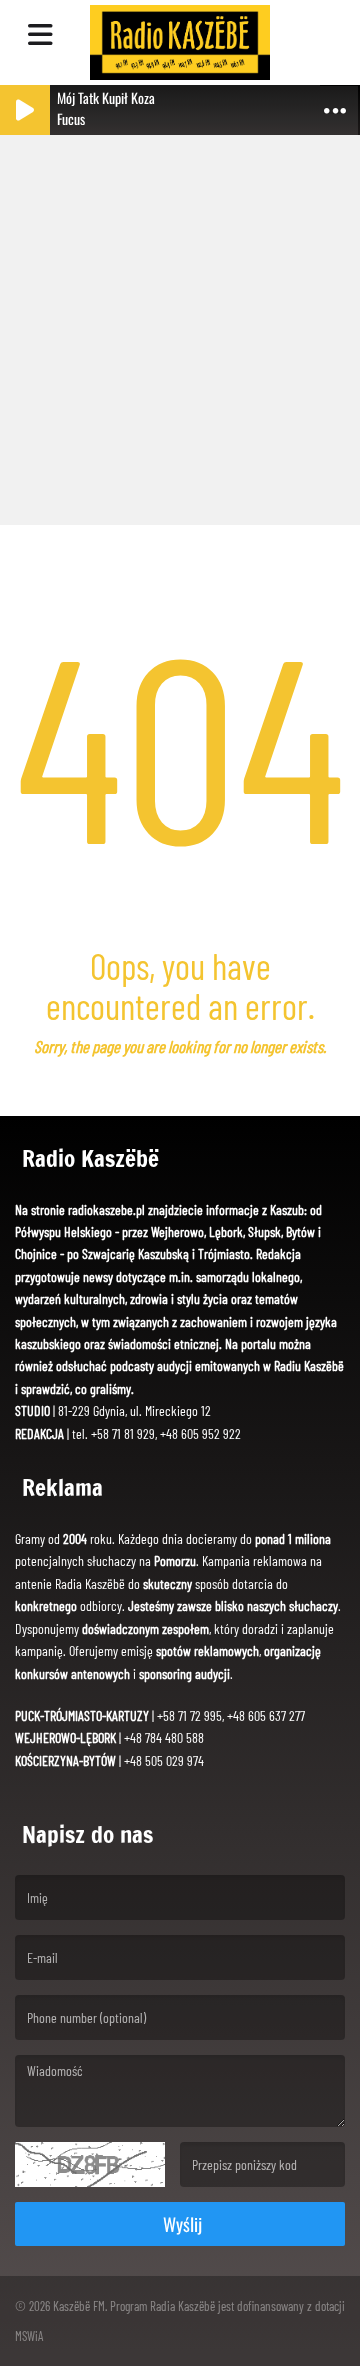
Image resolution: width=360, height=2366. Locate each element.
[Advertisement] (180, 320)
